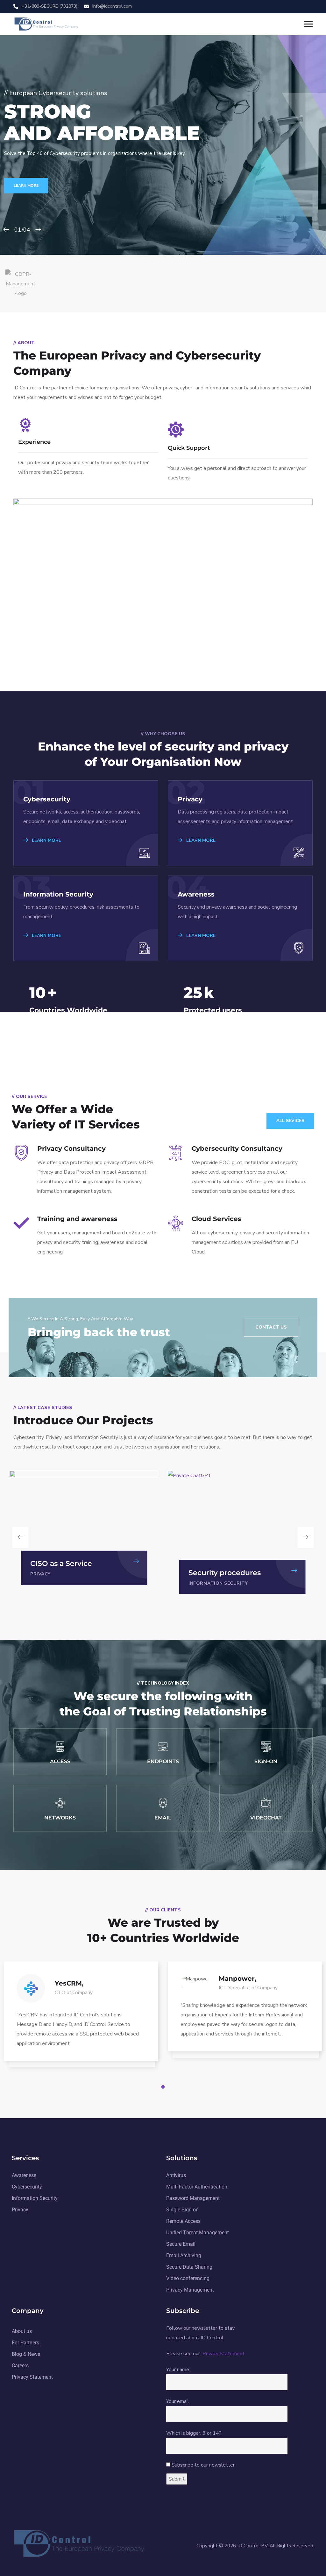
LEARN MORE (26, 185)
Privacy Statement (223, 2354)
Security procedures (66, 1573)
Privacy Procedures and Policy (231, 1568)
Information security (60, 1583)
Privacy (199, 1583)
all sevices (290, 1121)
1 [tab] (164, 2087)
